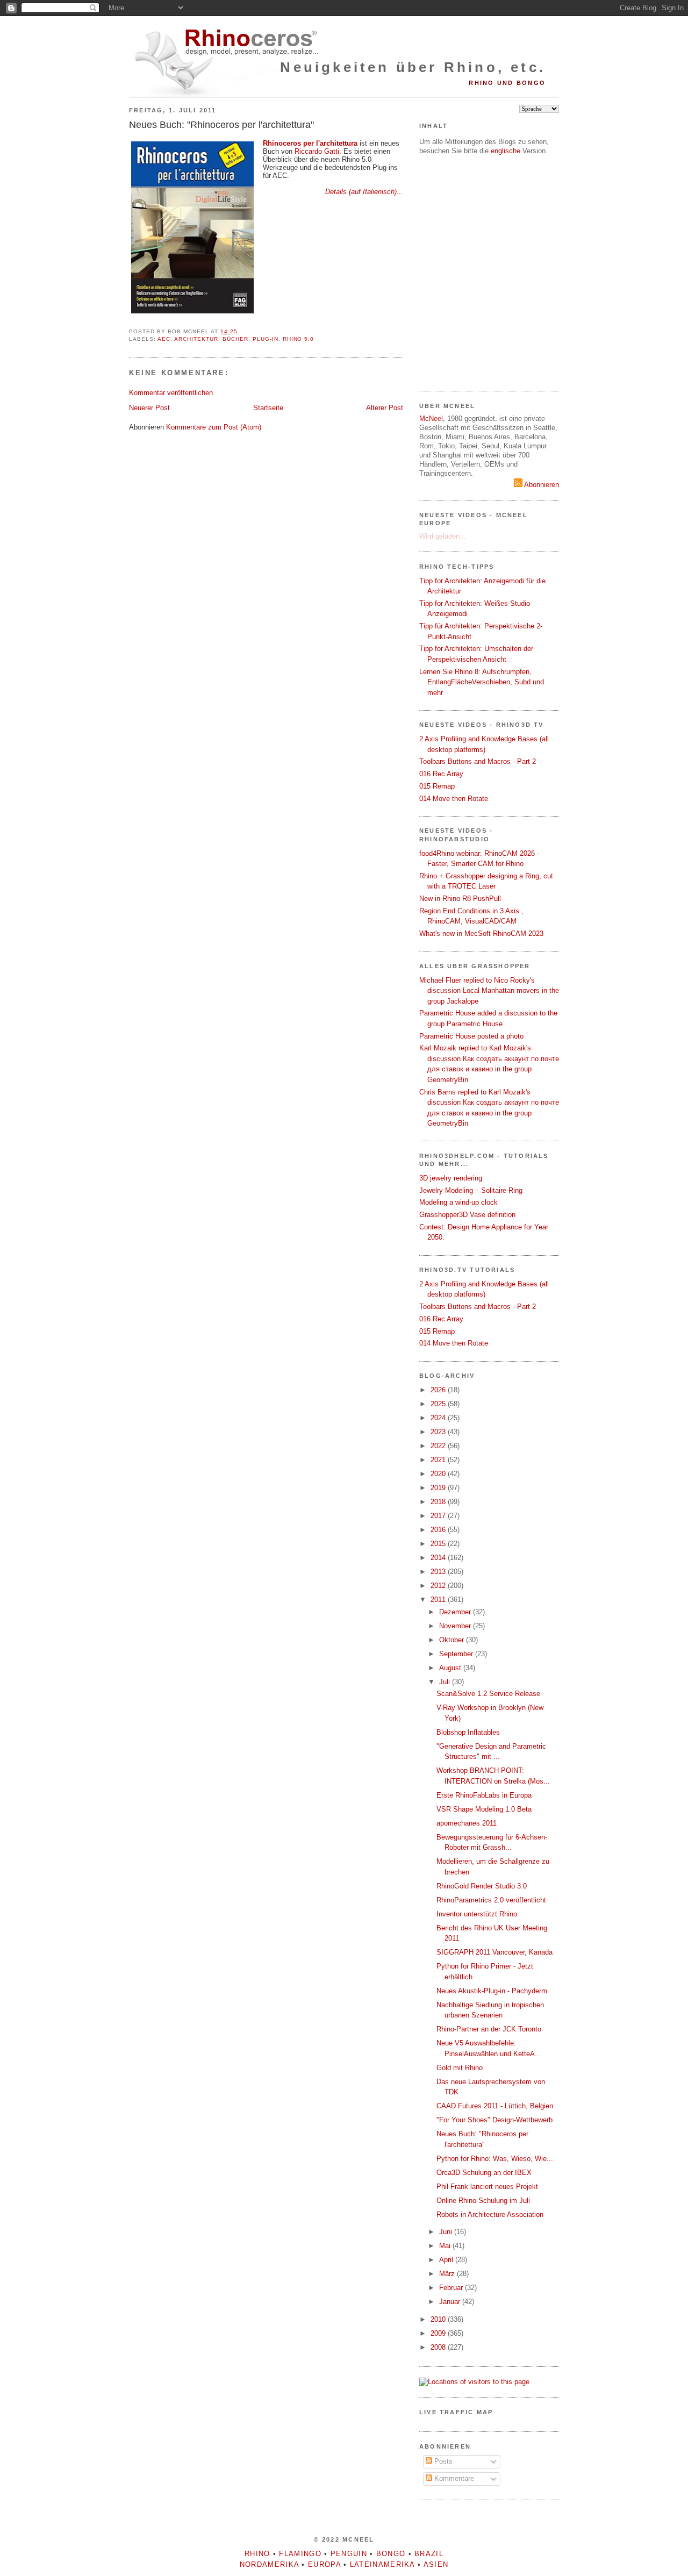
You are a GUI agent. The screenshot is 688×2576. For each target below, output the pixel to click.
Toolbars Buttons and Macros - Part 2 (478, 761)
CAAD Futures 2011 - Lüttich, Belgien (495, 2106)
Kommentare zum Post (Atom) (214, 427)
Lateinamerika (382, 2564)
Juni (447, 2232)
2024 (439, 1418)
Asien (436, 2564)
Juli (446, 1682)
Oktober (453, 1640)
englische (506, 151)
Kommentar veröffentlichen (171, 393)
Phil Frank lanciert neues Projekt (487, 2187)
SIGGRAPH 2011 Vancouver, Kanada (494, 1952)
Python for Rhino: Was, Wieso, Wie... (495, 2159)
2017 (439, 1516)
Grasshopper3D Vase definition (467, 1215)
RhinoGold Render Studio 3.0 (482, 1886)
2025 (439, 1404)
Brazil (429, 2554)
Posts (442, 2461)
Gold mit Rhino (460, 2068)
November (456, 1626)
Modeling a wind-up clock (458, 1202)
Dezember (456, 1612)
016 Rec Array (441, 774)
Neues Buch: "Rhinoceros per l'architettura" (221, 125)
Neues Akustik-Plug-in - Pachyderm (492, 1991)
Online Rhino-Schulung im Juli (483, 2201)
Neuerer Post (149, 408)
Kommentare (453, 2478)
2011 (439, 1600)
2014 (439, 1558)
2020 (439, 1474)
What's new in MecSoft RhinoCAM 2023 (481, 933)
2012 (439, 1586)
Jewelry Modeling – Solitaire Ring (471, 1190)
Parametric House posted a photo (471, 1036)
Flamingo (300, 2554)
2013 (439, 1572)
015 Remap (437, 786)
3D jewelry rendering (451, 1178)
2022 (439, 1446)
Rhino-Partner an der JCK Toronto (489, 2029)
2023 (439, 1432)
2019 (439, 1488)
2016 (439, 1530)
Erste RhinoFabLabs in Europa (484, 1795)
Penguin (349, 2554)
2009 (439, 2333)
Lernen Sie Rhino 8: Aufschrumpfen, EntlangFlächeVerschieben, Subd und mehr (482, 682)
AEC (164, 339)
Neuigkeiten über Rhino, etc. (413, 67)
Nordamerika (269, 2564)
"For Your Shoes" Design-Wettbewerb (494, 2120)
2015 (439, 1544)
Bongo (391, 2554)
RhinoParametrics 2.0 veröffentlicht (491, 1900)
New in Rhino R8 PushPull (460, 899)
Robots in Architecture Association (490, 2214)
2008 (439, 2347)
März (448, 2274)
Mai (446, 2246)
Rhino (257, 2554)
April (447, 2260)
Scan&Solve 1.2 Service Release (488, 1694)
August (451, 1668)
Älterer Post (385, 408)
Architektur (196, 339)
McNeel (431, 418)
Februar (452, 2288)
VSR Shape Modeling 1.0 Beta (484, 1809)
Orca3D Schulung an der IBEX (484, 2173)
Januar (451, 2302)
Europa (324, 2564)
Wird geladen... (443, 536)
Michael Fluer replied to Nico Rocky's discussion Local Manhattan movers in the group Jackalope (489, 991)
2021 (439, 1460)
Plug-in (266, 339)
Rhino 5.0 (299, 339)
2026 (439, 1390)
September (457, 1654)
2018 (439, 1502)
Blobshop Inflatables (468, 1732)
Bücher (235, 339)
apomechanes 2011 (467, 1823)
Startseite (268, 408)
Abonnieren (541, 485)
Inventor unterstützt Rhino (477, 1914)
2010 (439, 2319)
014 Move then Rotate (454, 799)
